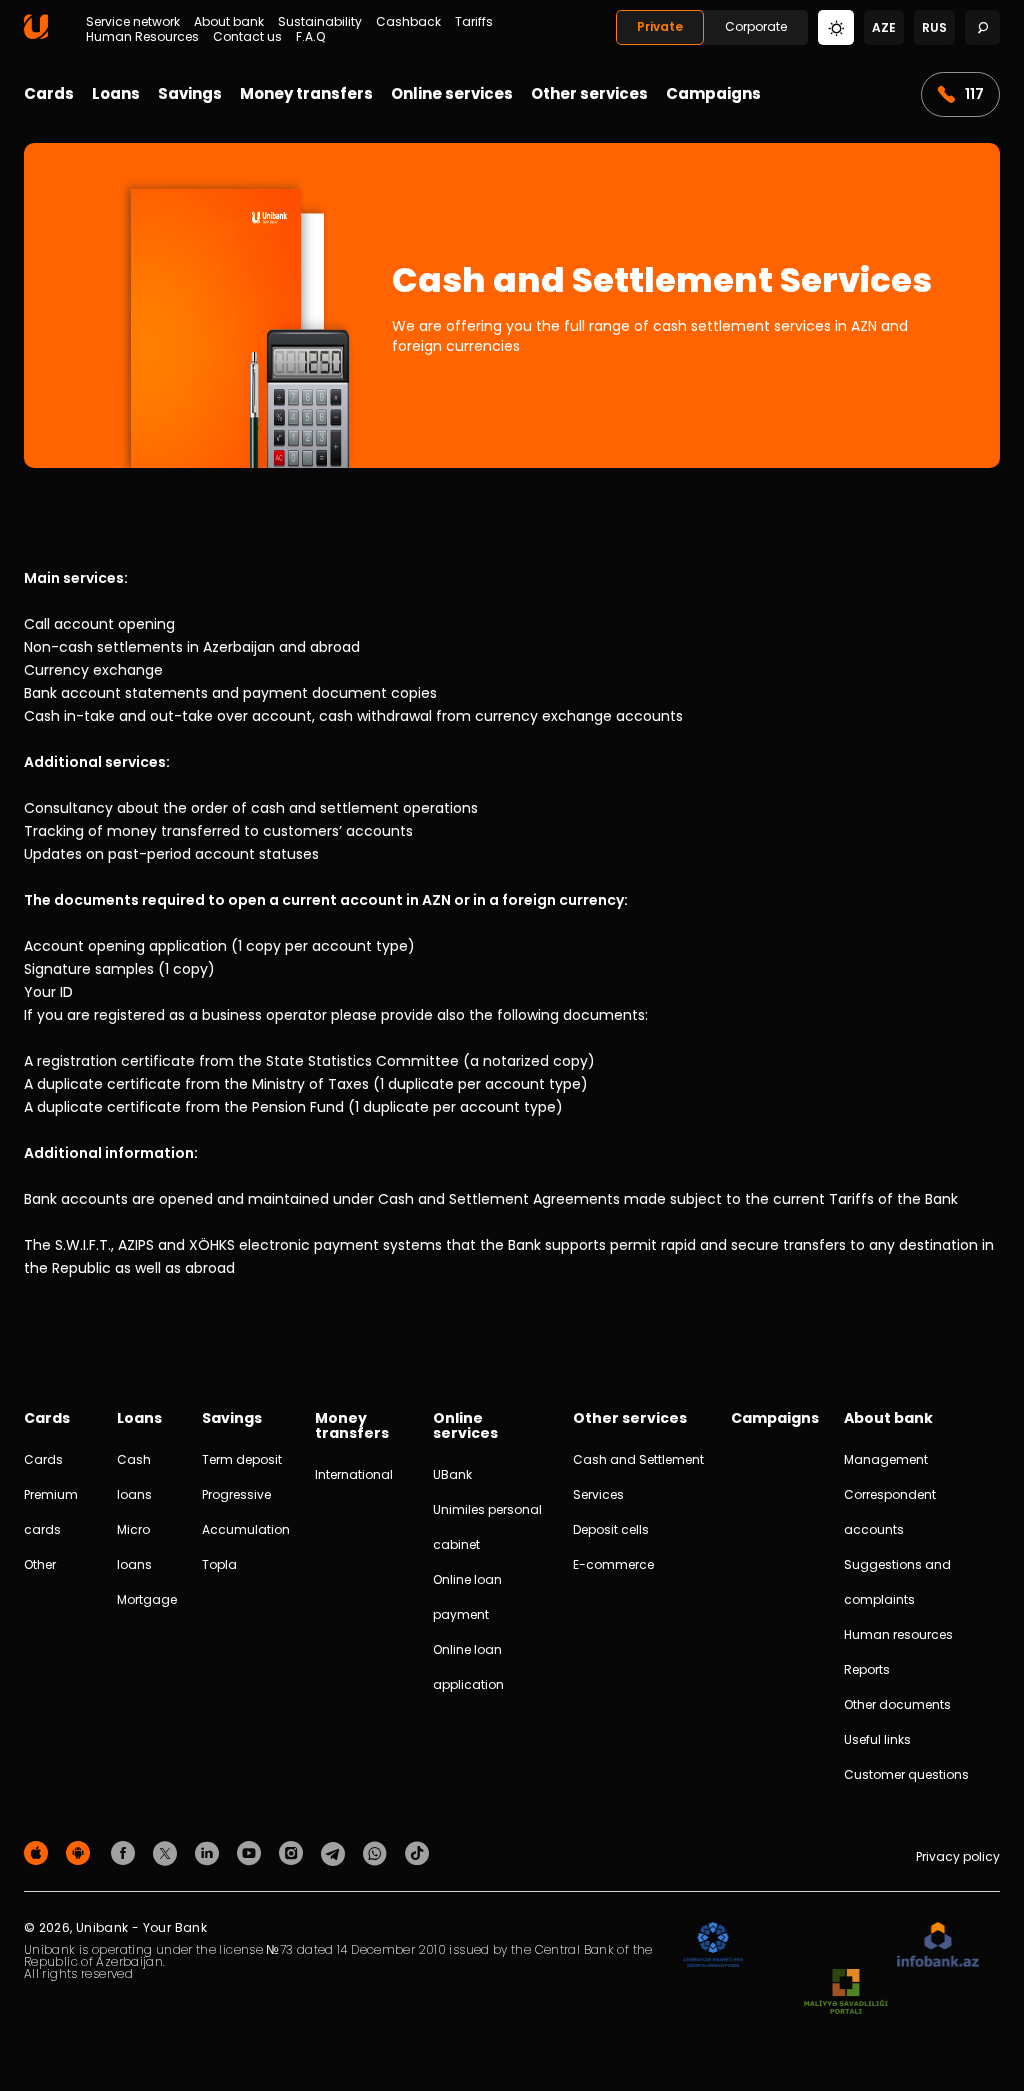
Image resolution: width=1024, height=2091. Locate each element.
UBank (452, 1474)
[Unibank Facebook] (126, 1852)
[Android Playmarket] (81, 1852)
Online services (452, 93)
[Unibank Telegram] (336, 1852)
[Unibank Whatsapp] (378, 1852)
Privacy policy (958, 1856)
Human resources (898, 1634)
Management (886, 1459)
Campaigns (713, 93)
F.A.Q (310, 37)
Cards (49, 93)
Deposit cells (611, 1529)
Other (40, 1564)
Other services (589, 93)
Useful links (877, 1739)
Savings (190, 93)
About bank (229, 22)
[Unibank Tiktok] (417, 1852)
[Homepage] (36, 34)
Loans (116, 93)
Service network (133, 22)
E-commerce (613, 1564)
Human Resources (142, 37)
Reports (867, 1669)
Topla (219, 1564)
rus (934, 27)
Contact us (247, 37)
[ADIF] (713, 1945)
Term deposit (242, 1459)
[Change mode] (836, 26)
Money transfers (306, 93)
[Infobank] (938, 1945)
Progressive (236, 1494)
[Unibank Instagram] (294, 1852)
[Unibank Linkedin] (210, 1852)
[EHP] (820, 1945)
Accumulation (246, 1529)
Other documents (897, 1704)
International (354, 1474)
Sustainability (320, 22)
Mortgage (147, 1599)
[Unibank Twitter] (168, 1852)
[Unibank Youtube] (252, 1852)
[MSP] (846, 1992)
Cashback (408, 22)
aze (884, 27)
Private (660, 26)
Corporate (756, 26)
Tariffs (474, 22)
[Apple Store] (39, 1852)
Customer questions (906, 1774)
